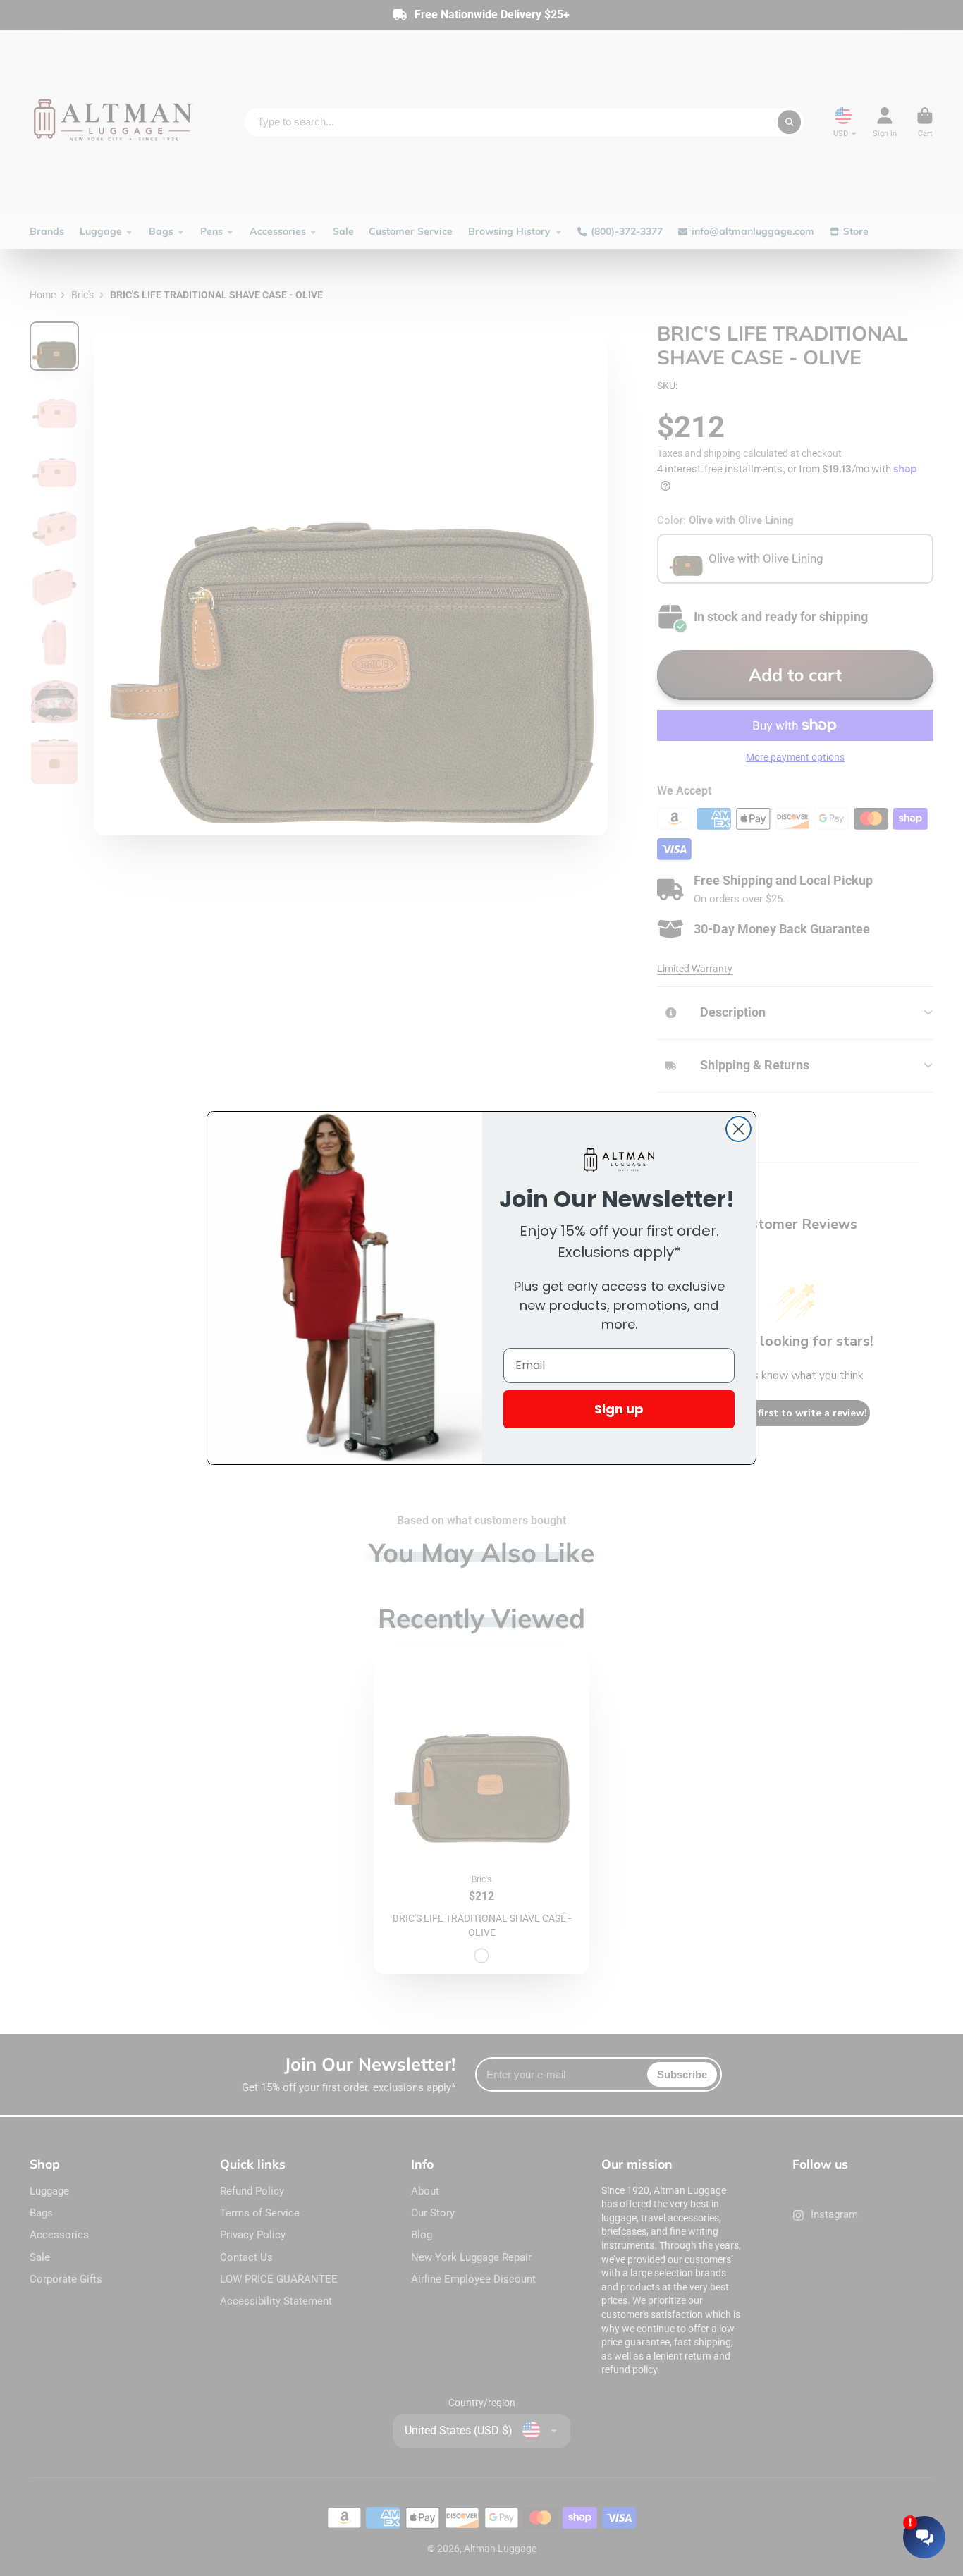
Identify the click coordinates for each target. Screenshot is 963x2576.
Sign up (619, 1409)
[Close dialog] (738, 1129)
